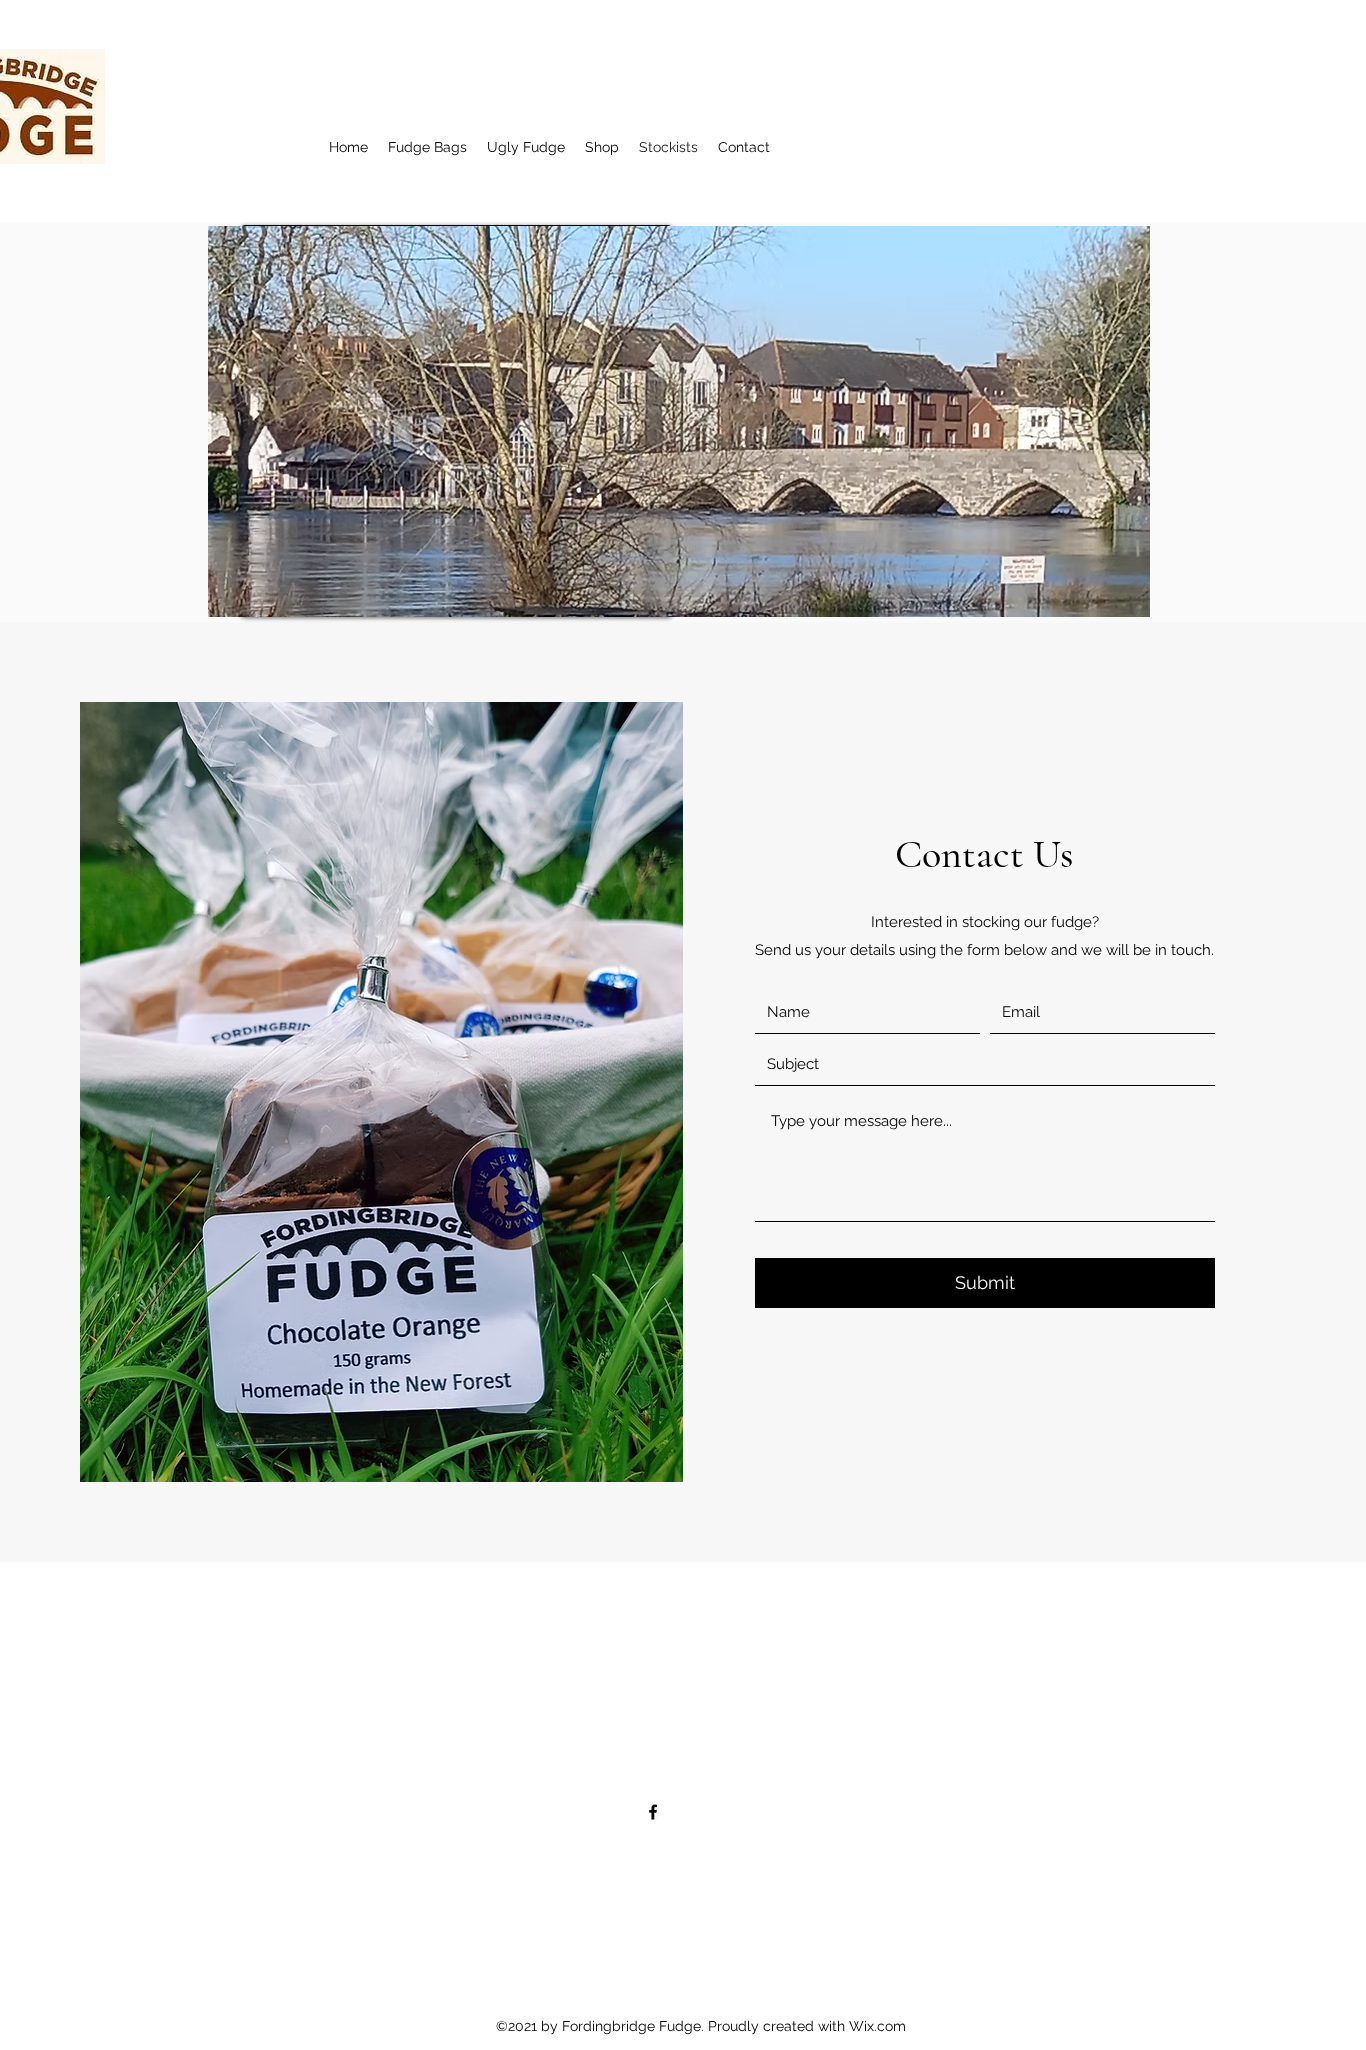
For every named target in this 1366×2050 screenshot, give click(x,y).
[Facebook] (653, 1812)
